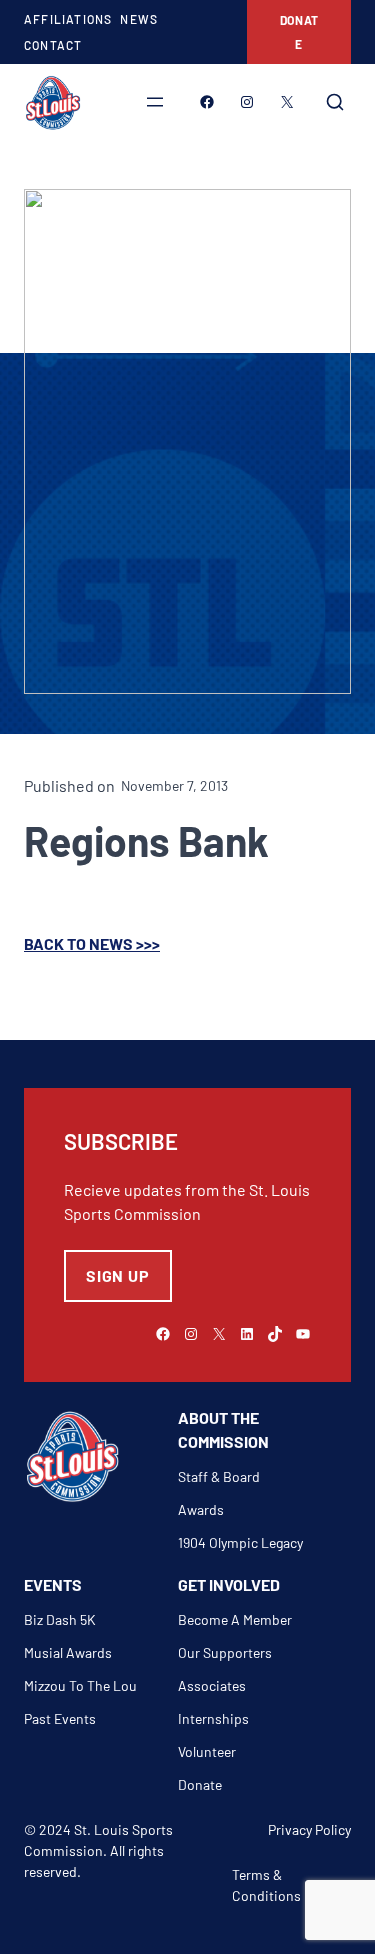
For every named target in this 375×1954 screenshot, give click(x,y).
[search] (335, 102)
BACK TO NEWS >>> (92, 943)
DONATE (299, 32)
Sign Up (118, 1275)
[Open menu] (155, 102)
